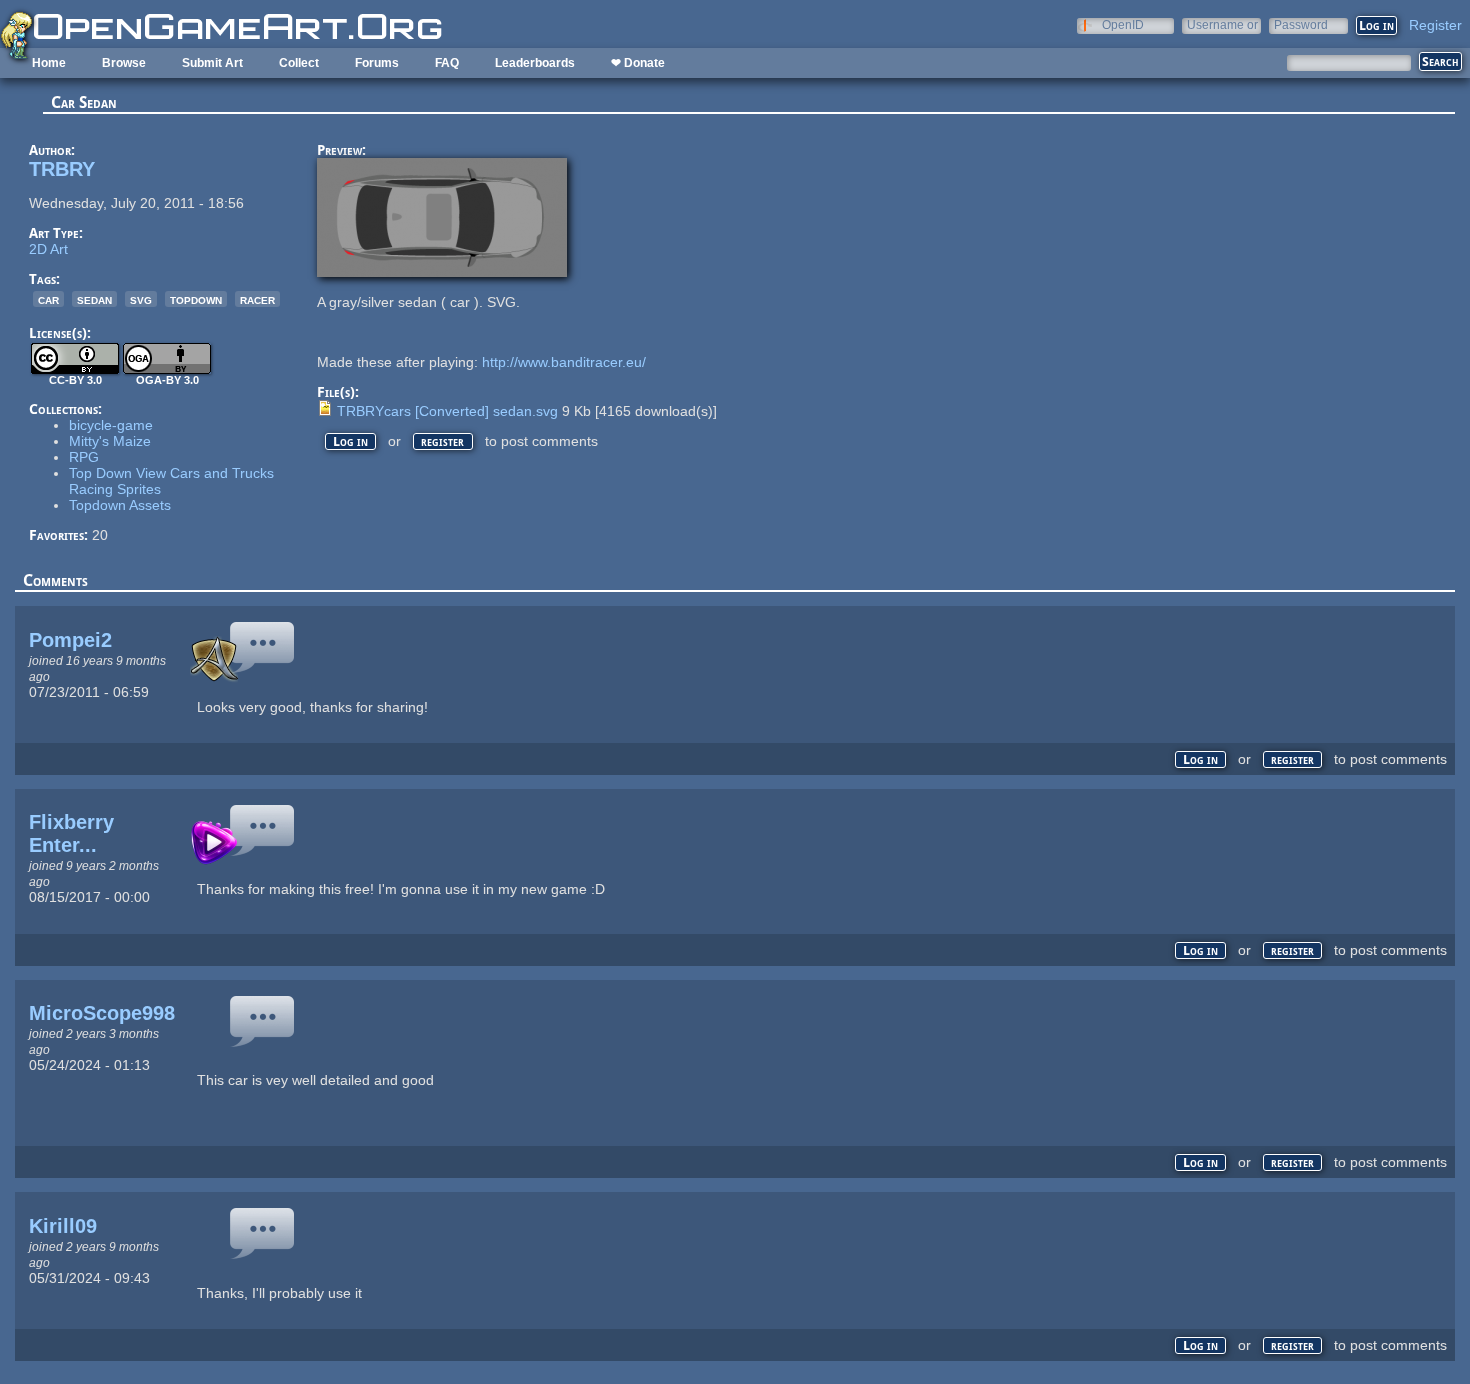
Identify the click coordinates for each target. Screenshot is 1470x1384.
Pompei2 (70, 640)
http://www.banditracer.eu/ (564, 362)
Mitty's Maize (110, 441)
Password (1301, 24)
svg (141, 299)
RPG (84, 457)
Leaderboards (535, 63)
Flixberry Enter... (71, 833)
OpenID (1123, 24)
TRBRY (62, 169)
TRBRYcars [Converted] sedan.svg (447, 411)
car (48, 299)
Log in (350, 441)
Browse (124, 63)
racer (257, 299)
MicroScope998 (102, 1013)
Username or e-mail (1222, 24)
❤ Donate (638, 63)
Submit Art (212, 63)
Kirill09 (63, 1226)
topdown (196, 299)
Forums (377, 63)
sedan (94, 299)
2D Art (48, 249)
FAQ (447, 63)
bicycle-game (111, 425)
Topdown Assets (120, 505)
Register (1435, 25)
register (442, 441)
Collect (299, 63)
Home (49, 63)
